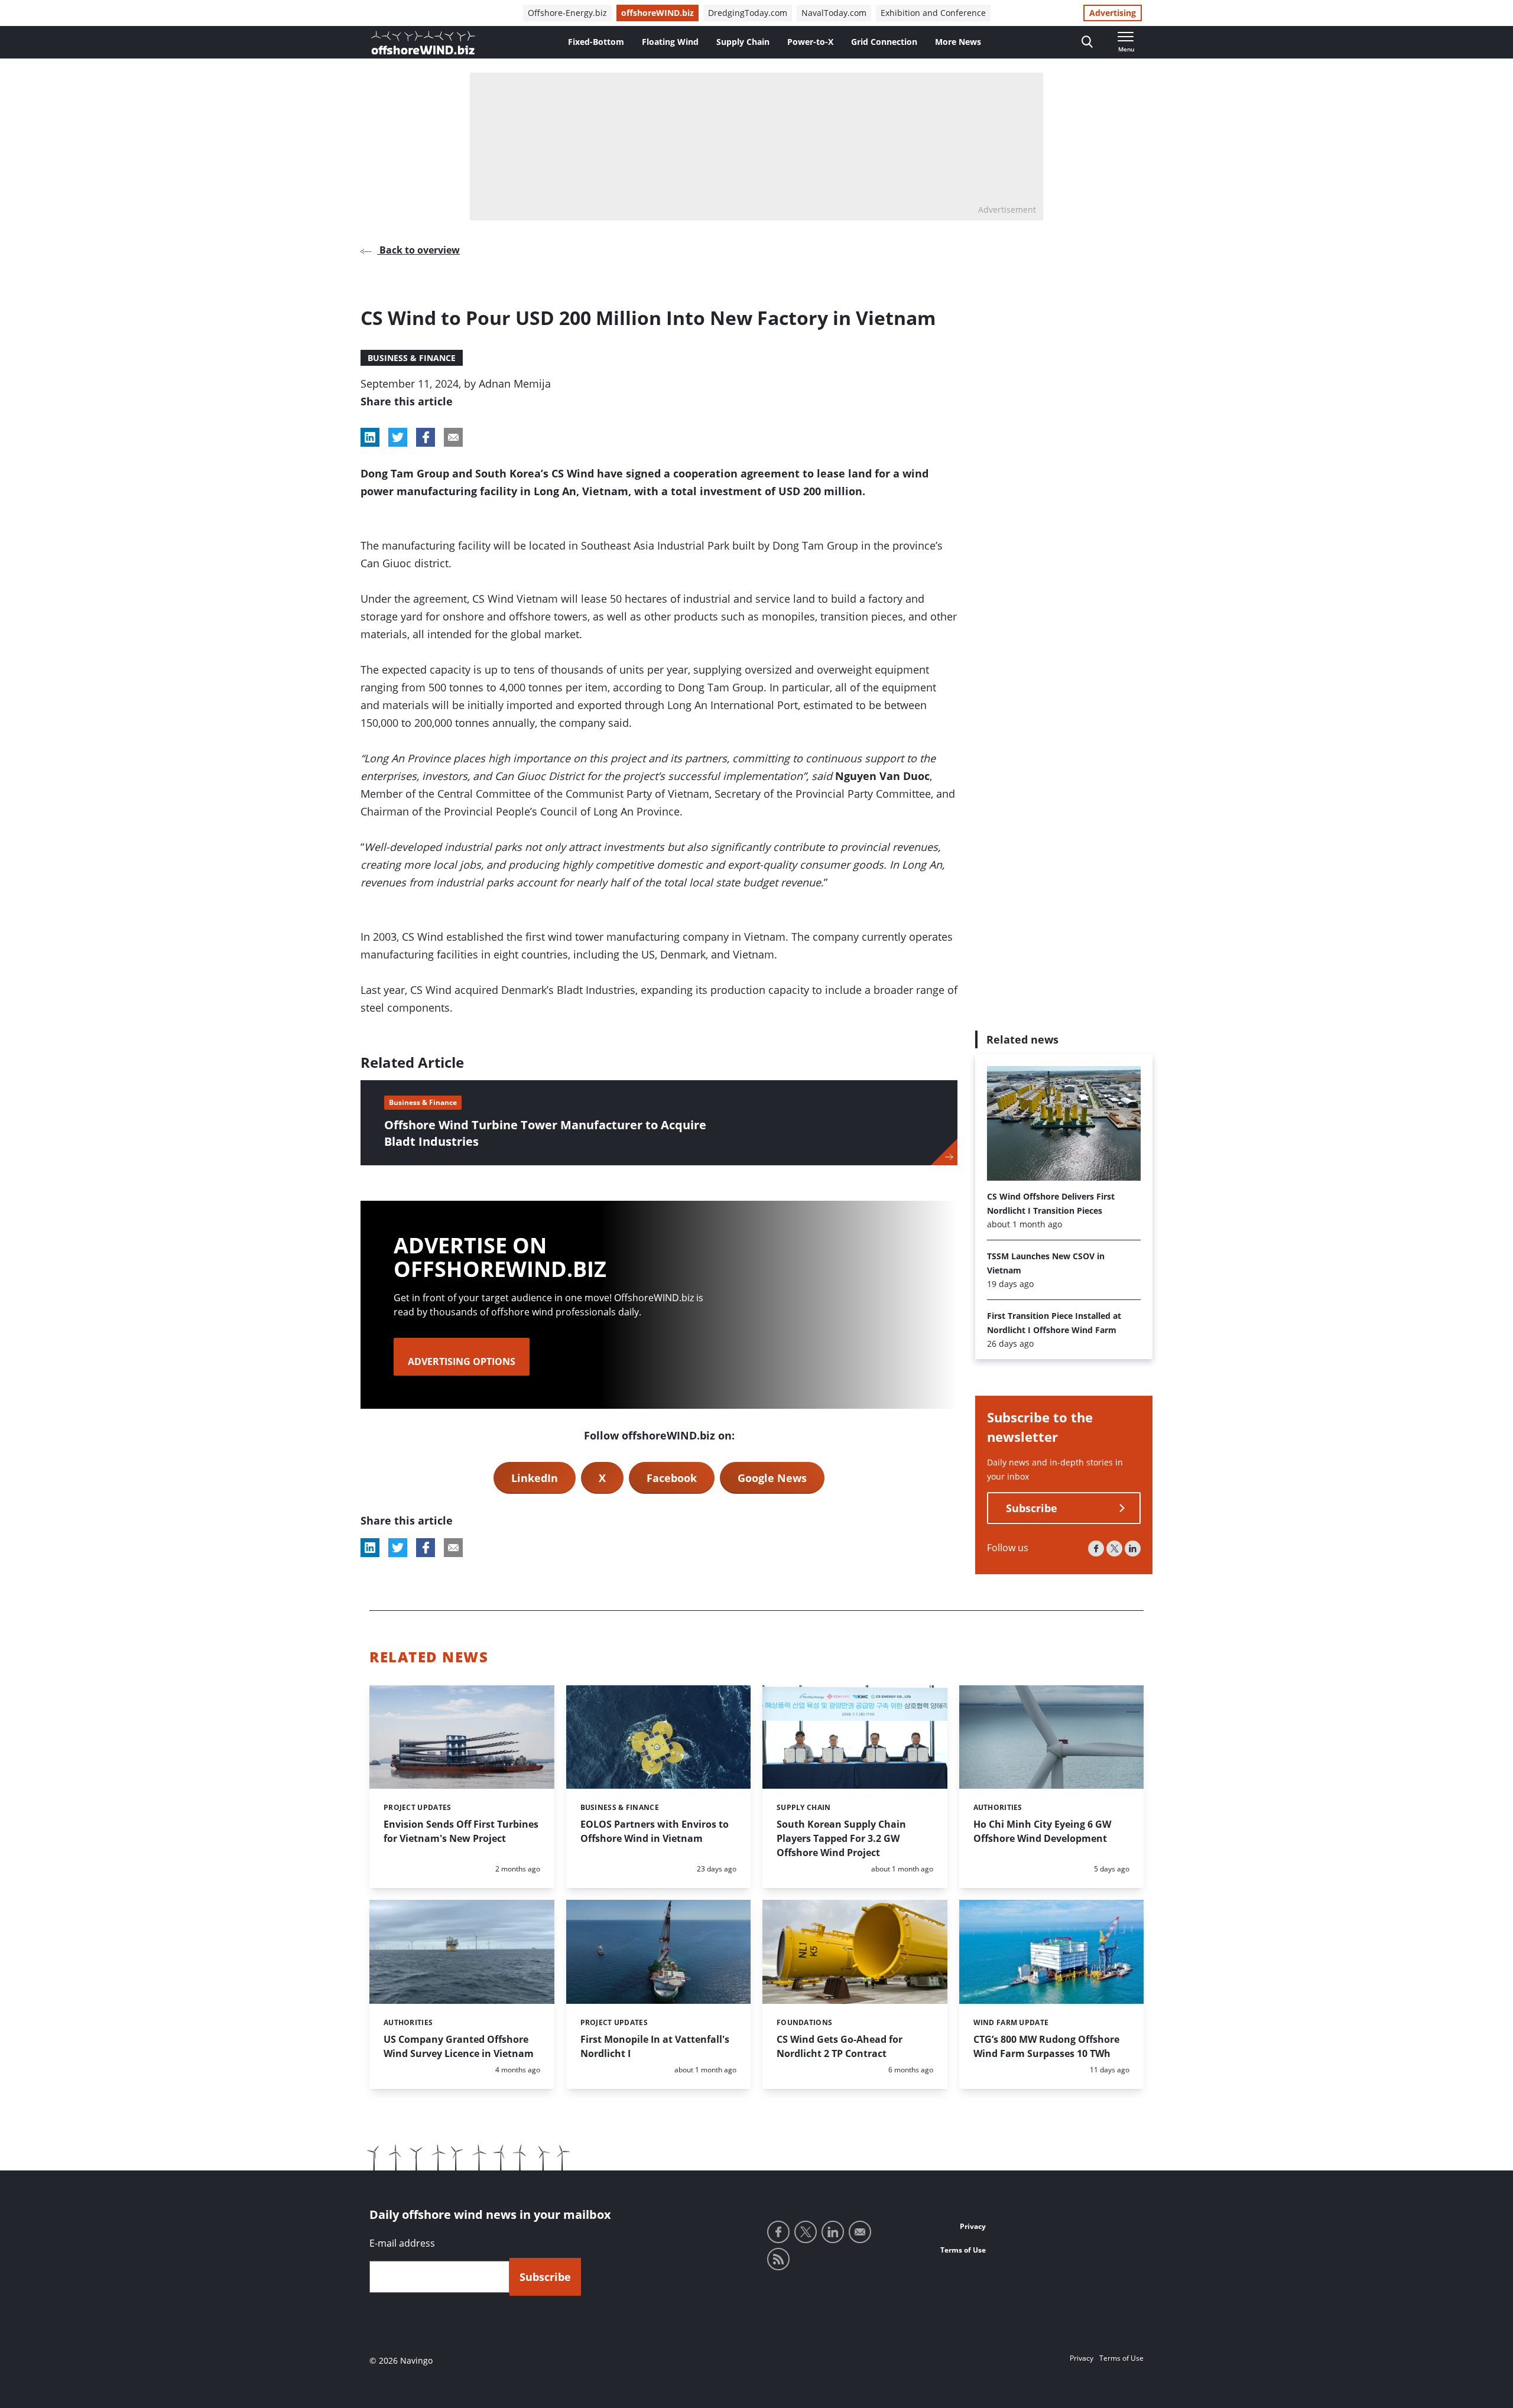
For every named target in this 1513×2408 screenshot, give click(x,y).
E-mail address (402, 2243)
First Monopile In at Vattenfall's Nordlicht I (655, 2046)
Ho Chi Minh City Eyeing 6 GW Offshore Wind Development (1042, 1831)
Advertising (1113, 13)
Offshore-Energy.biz (567, 13)
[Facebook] (1096, 1549)
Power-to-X (810, 42)
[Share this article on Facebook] (426, 437)
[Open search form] (1087, 42)
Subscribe (1032, 1509)
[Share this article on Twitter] (398, 437)
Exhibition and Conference (933, 13)
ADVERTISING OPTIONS (462, 1361)
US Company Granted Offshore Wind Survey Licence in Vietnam (459, 2046)
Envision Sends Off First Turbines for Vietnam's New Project (461, 1831)
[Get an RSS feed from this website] (778, 2259)
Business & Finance (412, 358)
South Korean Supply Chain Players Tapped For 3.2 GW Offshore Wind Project (841, 1838)
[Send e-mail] (860, 2232)
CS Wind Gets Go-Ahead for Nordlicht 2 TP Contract (840, 2046)
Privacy (973, 2226)
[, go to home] (423, 43)
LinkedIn (535, 1478)
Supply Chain (743, 42)
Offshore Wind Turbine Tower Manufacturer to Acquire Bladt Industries (545, 1133)
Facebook (672, 1478)
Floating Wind (670, 42)
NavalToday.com (834, 13)
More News (958, 42)
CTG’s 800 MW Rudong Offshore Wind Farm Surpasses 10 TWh (1046, 2046)
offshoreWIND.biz (658, 13)
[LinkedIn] (1133, 1549)
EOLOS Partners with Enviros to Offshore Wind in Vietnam (655, 1831)
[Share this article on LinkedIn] (370, 437)
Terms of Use (963, 2250)
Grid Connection (884, 42)
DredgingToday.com (748, 13)
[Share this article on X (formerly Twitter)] (398, 1548)
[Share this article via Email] (453, 437)
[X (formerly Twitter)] (1114, 1549)
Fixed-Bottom (596, 42)
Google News (772, 1478)
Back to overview (418, 250)
